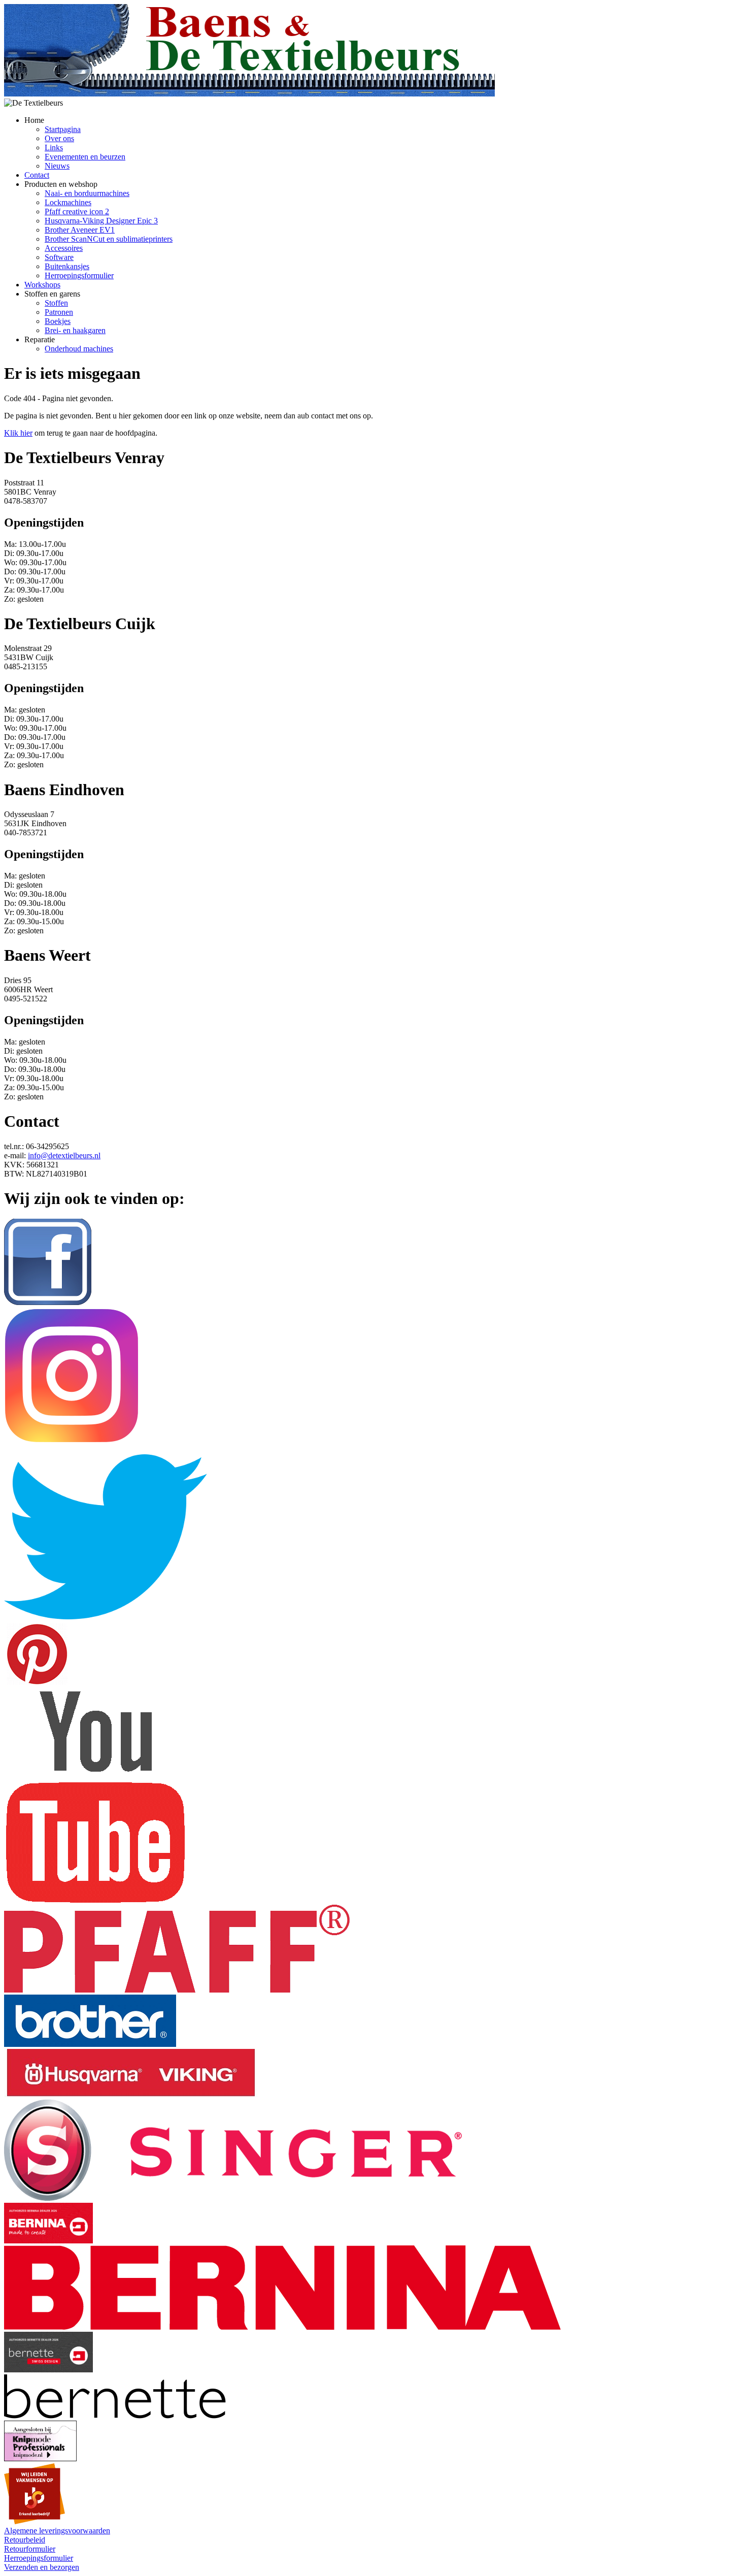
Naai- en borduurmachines (87, 193)
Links (54, 148)
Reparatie (40, 339)
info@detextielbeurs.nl (64, 1155)
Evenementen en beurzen (85, 157)
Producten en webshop (61, 184)
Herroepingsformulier (79, 275)
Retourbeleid (25, 2540)
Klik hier (18, 433)
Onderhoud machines (79, 349)
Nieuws (57, 166)
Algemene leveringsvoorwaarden (57, 2531)
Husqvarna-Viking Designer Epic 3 (101, 221)
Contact (37, 175)
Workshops (42, 285)
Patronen (59, 312)
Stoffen (56, 303)
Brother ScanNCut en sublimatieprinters (109, 239)
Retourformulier (30, 2549)
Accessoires (64, 248)
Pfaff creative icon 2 (77, 211)
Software (59, 257)
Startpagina (63, 129)
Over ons (59, 138)
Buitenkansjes (67, 266)
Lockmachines (68, 202)
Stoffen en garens (52, 294)
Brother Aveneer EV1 (80, 230)
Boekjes (58, 321)
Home (34, 120)
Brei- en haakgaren (75, 330)
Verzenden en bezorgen (42, 2567)
